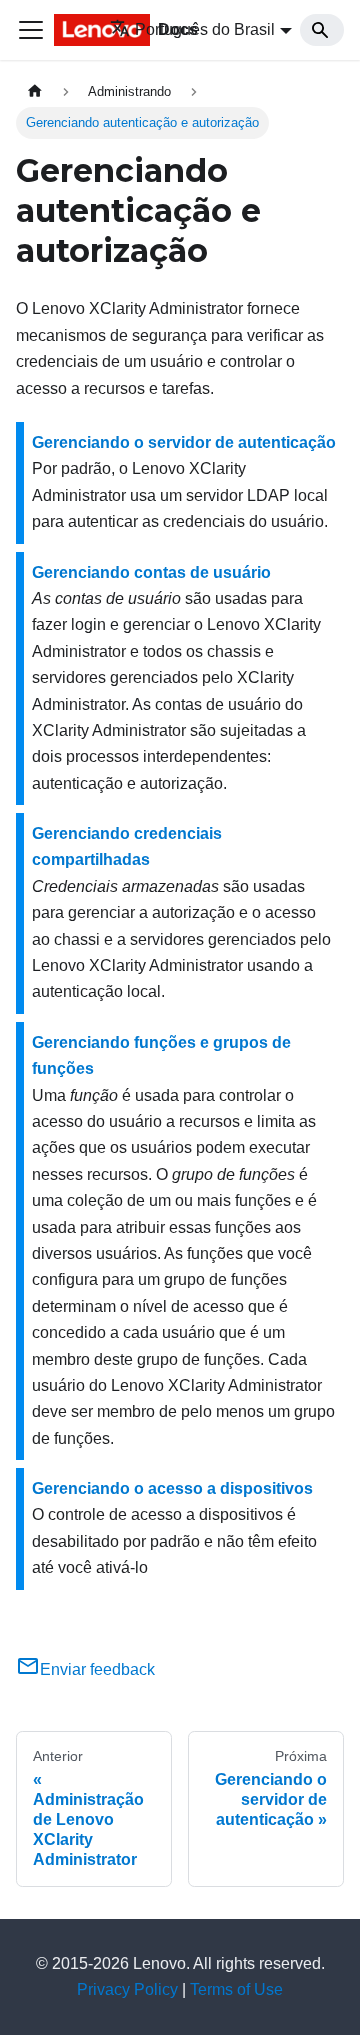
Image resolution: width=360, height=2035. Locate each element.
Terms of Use (236, 1989)
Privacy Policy (127, 1989)
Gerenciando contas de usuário (151, 572)
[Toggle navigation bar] (31, 30)
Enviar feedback (97, 1669)
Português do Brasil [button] (205, 29)
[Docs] (56, 30)
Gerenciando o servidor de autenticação (184, 442)
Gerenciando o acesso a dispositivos (172, 1488)
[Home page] (35, 91)
